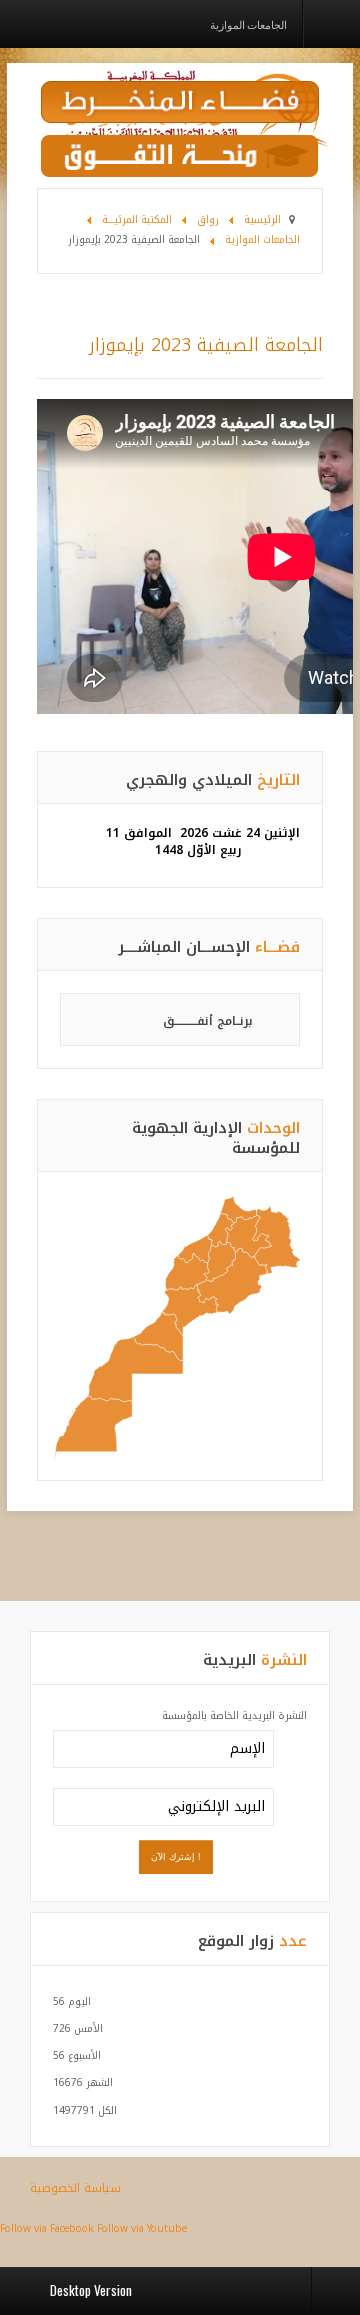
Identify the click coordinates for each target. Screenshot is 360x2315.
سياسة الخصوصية (75, 2188)
